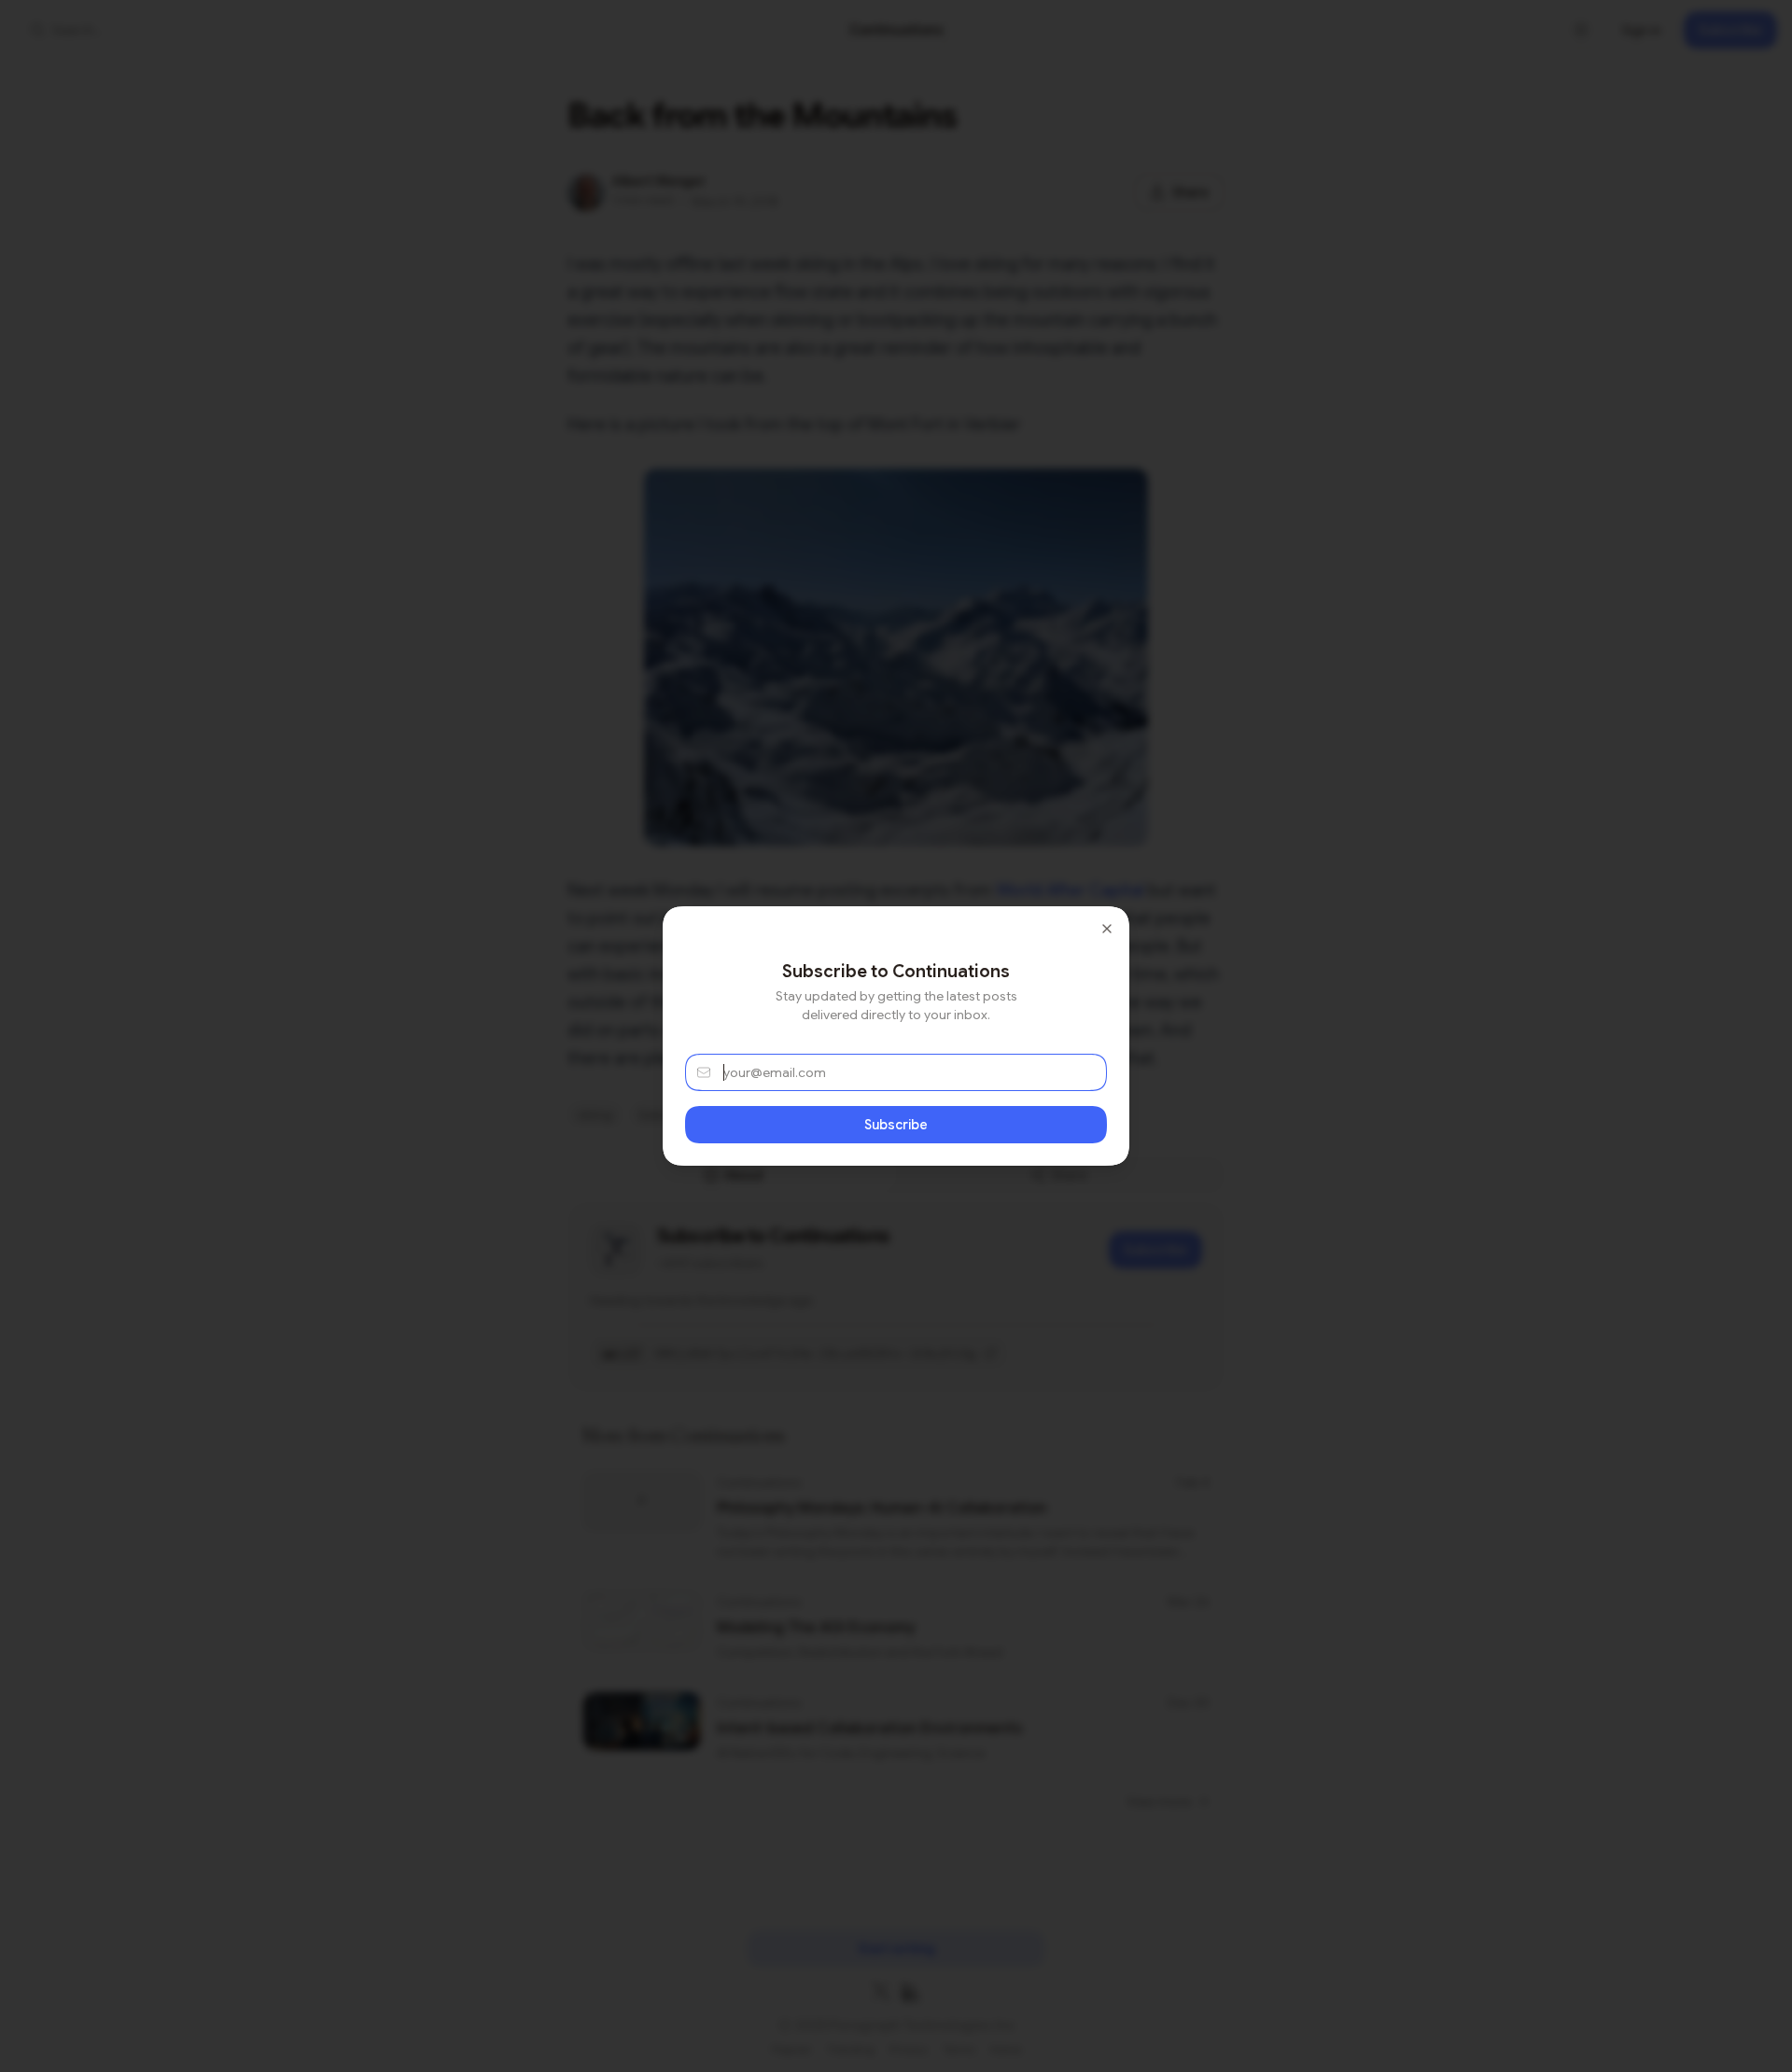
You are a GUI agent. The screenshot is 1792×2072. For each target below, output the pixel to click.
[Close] (1107, 929)
